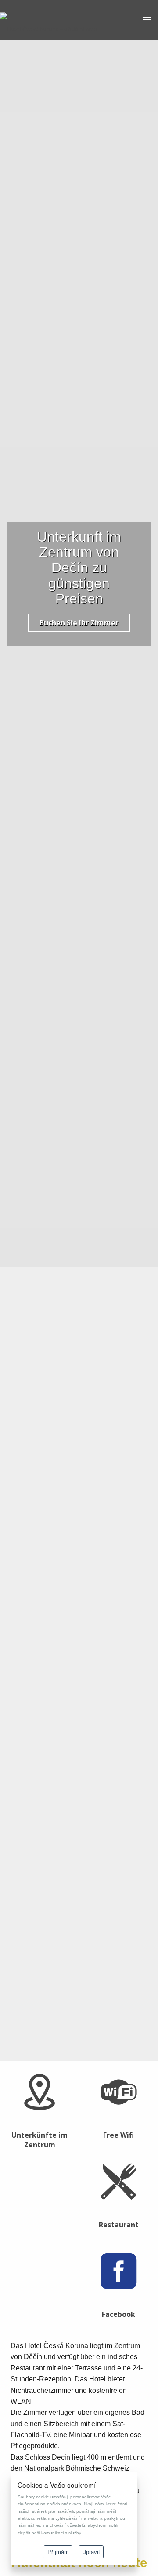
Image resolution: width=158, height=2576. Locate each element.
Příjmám (58, 2552)
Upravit (91, 2552)
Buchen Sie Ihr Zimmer (79, 623)
